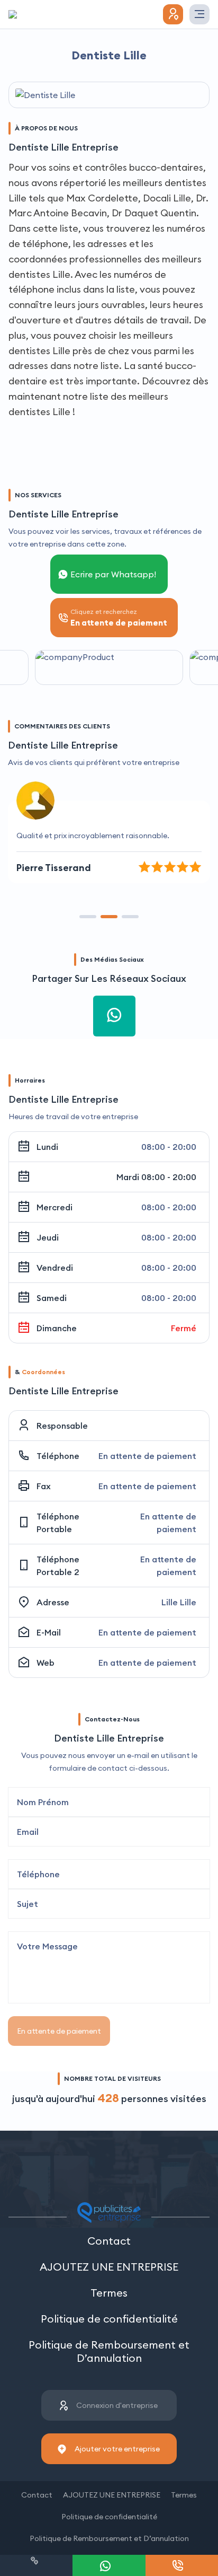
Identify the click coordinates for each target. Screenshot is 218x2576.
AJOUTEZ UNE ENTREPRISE (109, 2267)
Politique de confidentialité (109, 2319)
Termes (109, 2293)
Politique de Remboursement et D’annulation (109, 2351)
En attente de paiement (59, 2031)
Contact (109, 2241)
